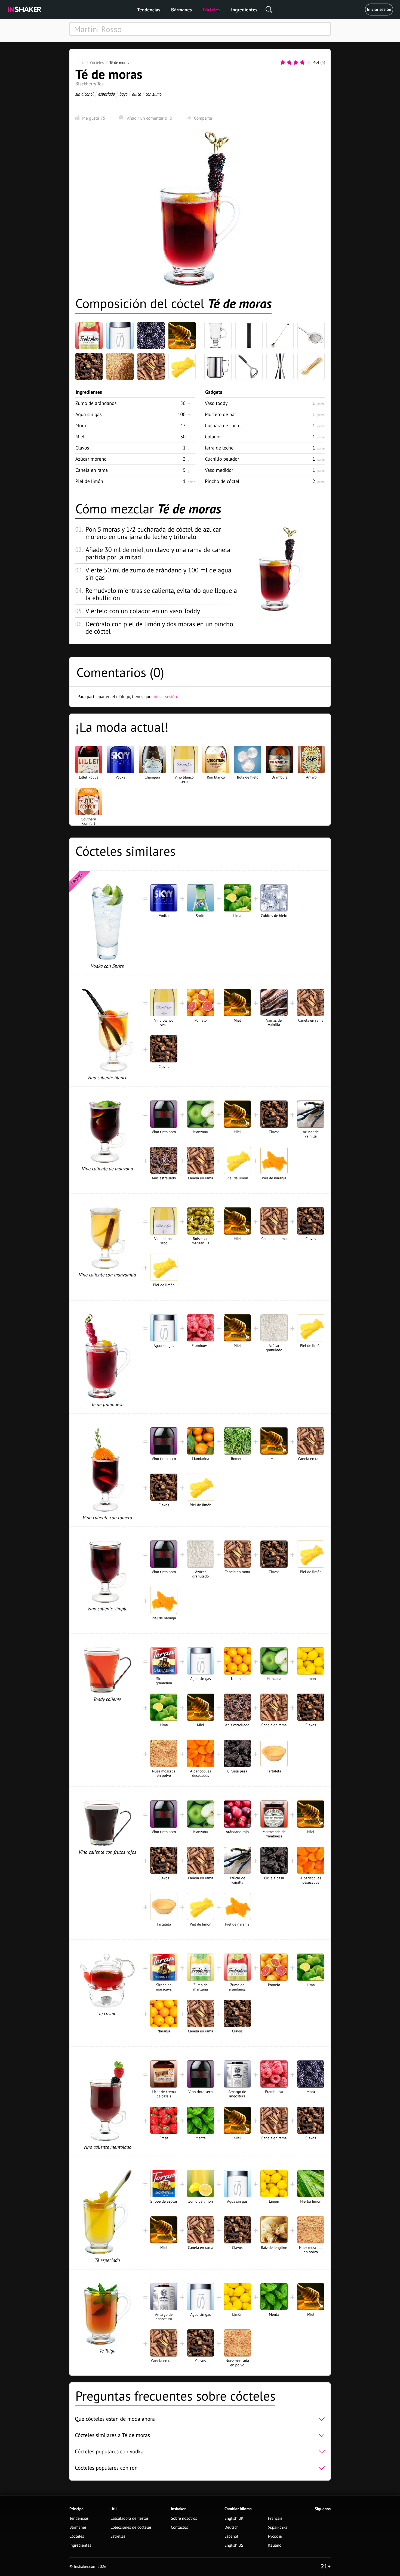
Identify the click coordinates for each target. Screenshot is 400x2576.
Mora (81, 425)
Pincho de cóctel (222, 481)
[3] (296, 63)
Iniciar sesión (379, 10)
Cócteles (211, 10)
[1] (283, 63)
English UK (234, 2518)
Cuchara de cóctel (223, 425)
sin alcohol (84, 94)
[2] (289, 63)
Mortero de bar (221, 414)
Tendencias (149, 10)
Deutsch (232, 2527)
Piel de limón (89, 481)
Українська (278, 2527)
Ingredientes (244, 10)
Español (231, 2536)
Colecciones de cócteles (131, 2527)
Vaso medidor (219, 470)
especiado (107, 94)
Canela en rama (92, 470)
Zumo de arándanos (96, 403)
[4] (302, 63)
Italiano (275, 2545)
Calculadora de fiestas (130, 2518)
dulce (136, 94)
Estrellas (118, 2536)
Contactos (179, 2527)
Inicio (80, 63)
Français (275, 2518)
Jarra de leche (219, 448)
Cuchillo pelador (222, 459)
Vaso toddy (216, 403)
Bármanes (181, 10)
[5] (309, 63)
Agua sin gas (89, 414)
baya (123, 94)
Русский (275, 2536)
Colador (213, 437)
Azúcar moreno (91, 459)
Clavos (82, 448)
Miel (80, 437)
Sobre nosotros (184, 2518)
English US (234, 2545)
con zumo (154, 94)
